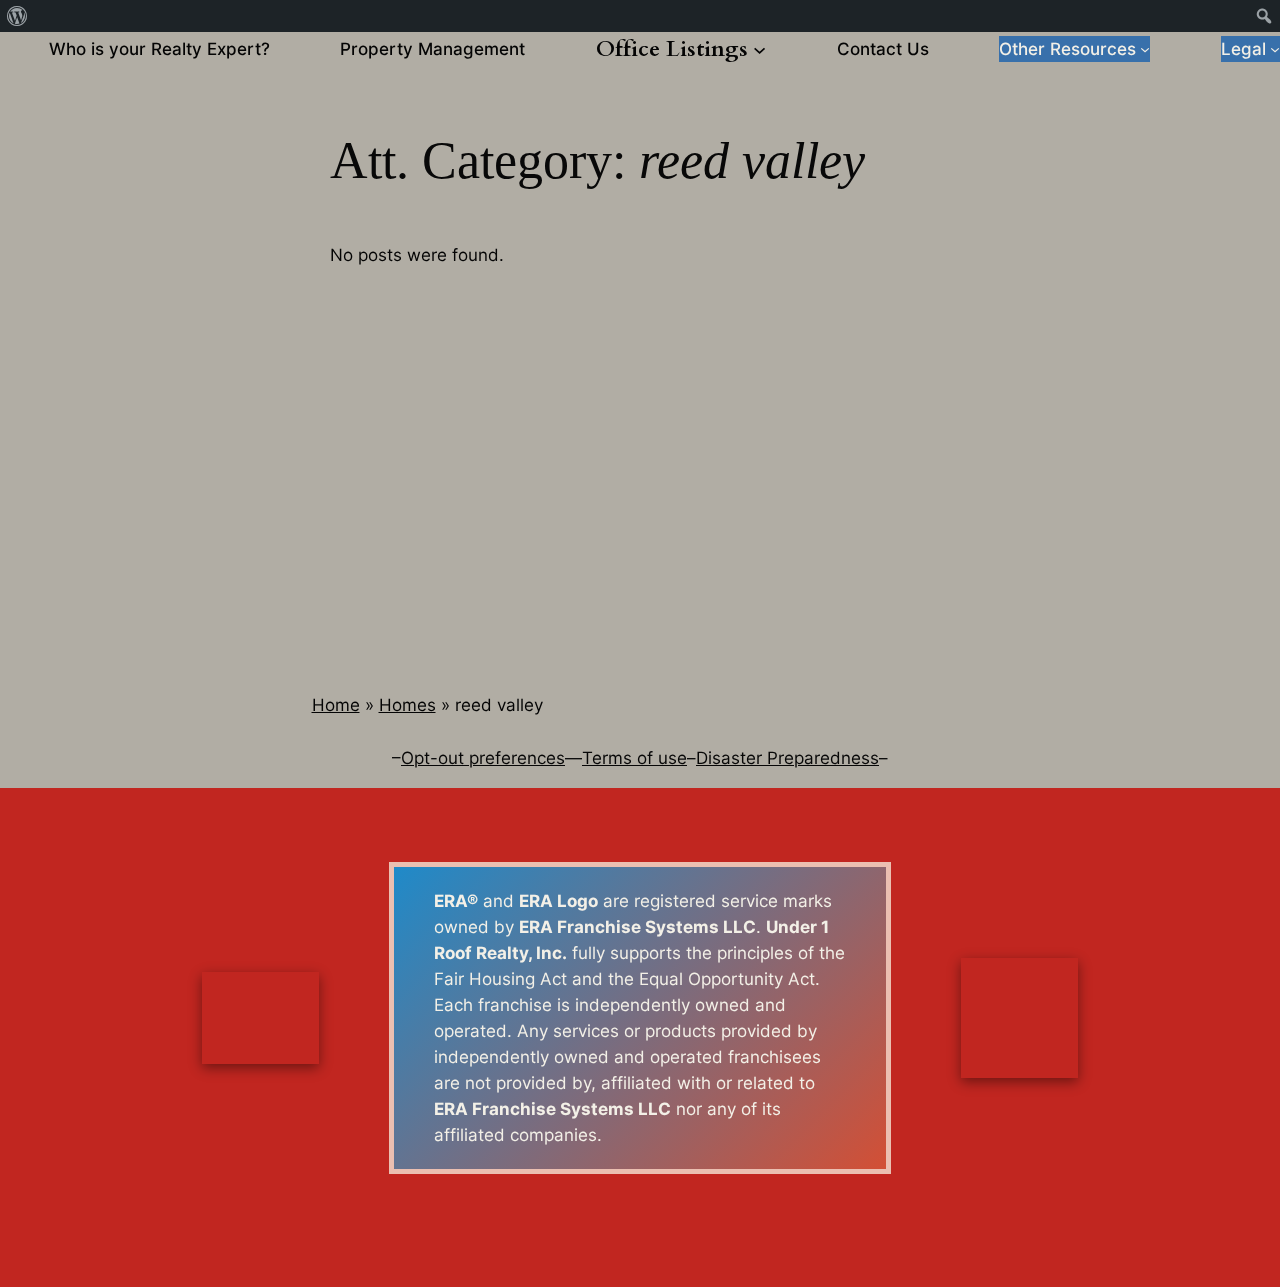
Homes (407, 705)
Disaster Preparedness (787, 758)
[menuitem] (17, 16)
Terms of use (634, 758)
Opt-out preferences (483, 758)
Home (336, 705)
